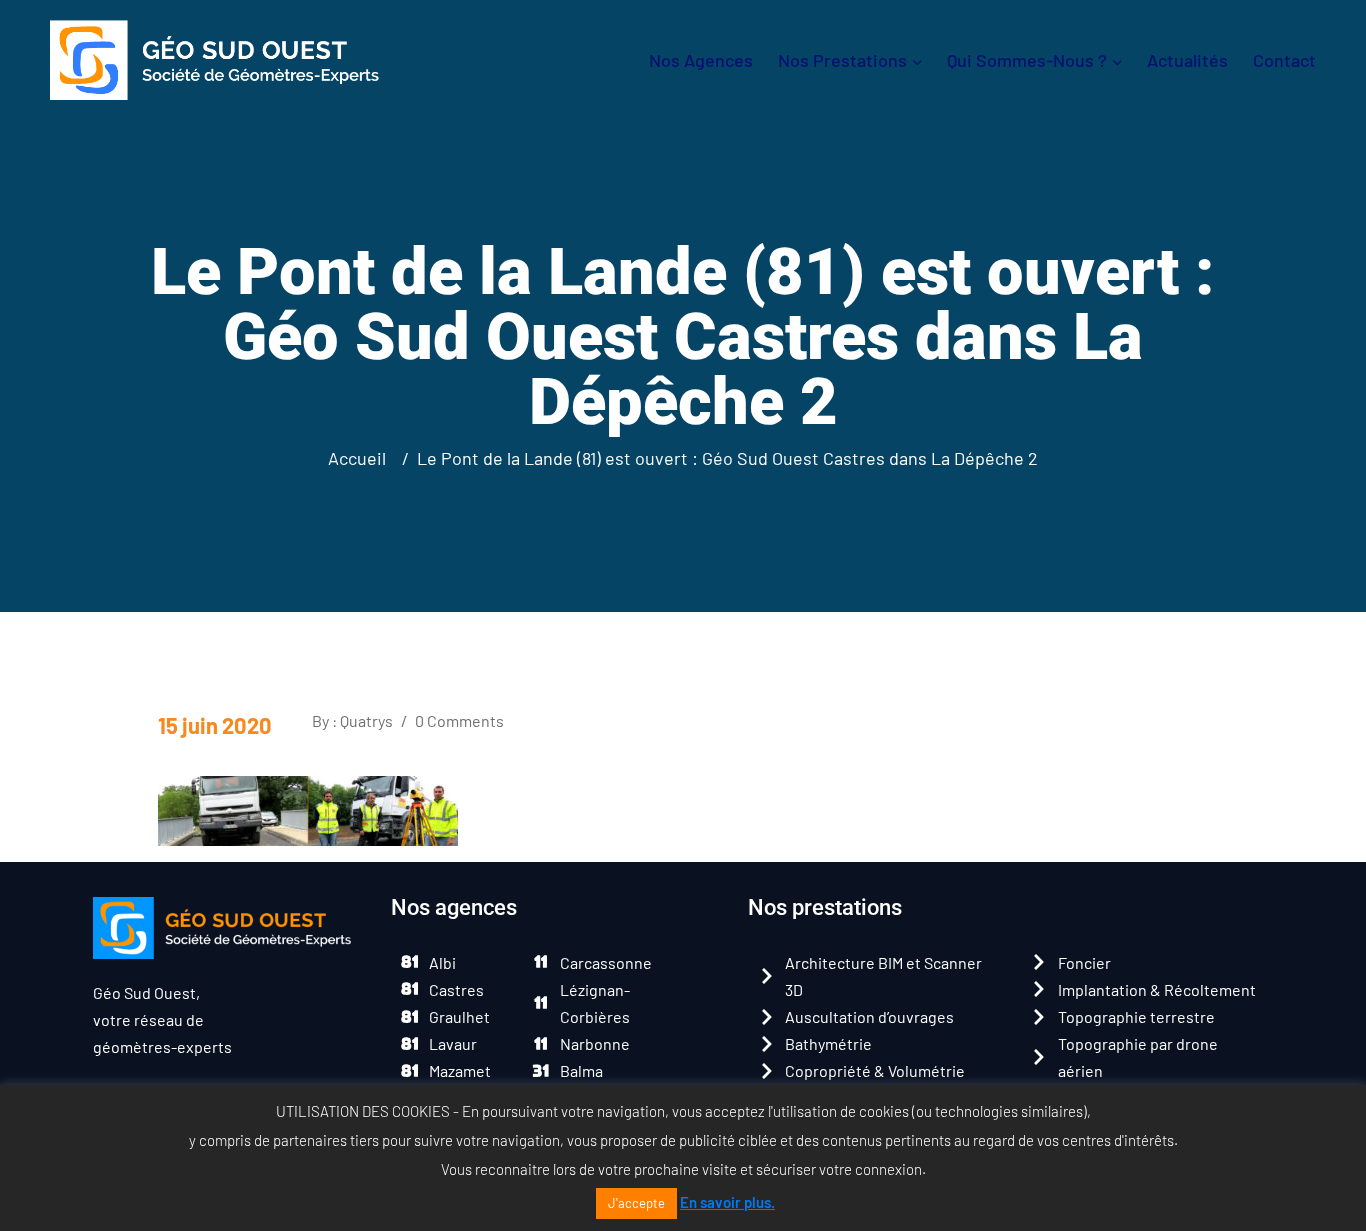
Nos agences (701, 60)
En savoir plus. (727, 1202)
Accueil (361, 458)
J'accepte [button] (636, 1203)
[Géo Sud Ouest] (214, 57)
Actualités (1187, 60)
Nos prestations (842, 60)
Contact (1284, 60)
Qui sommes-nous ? (1027, 60)
